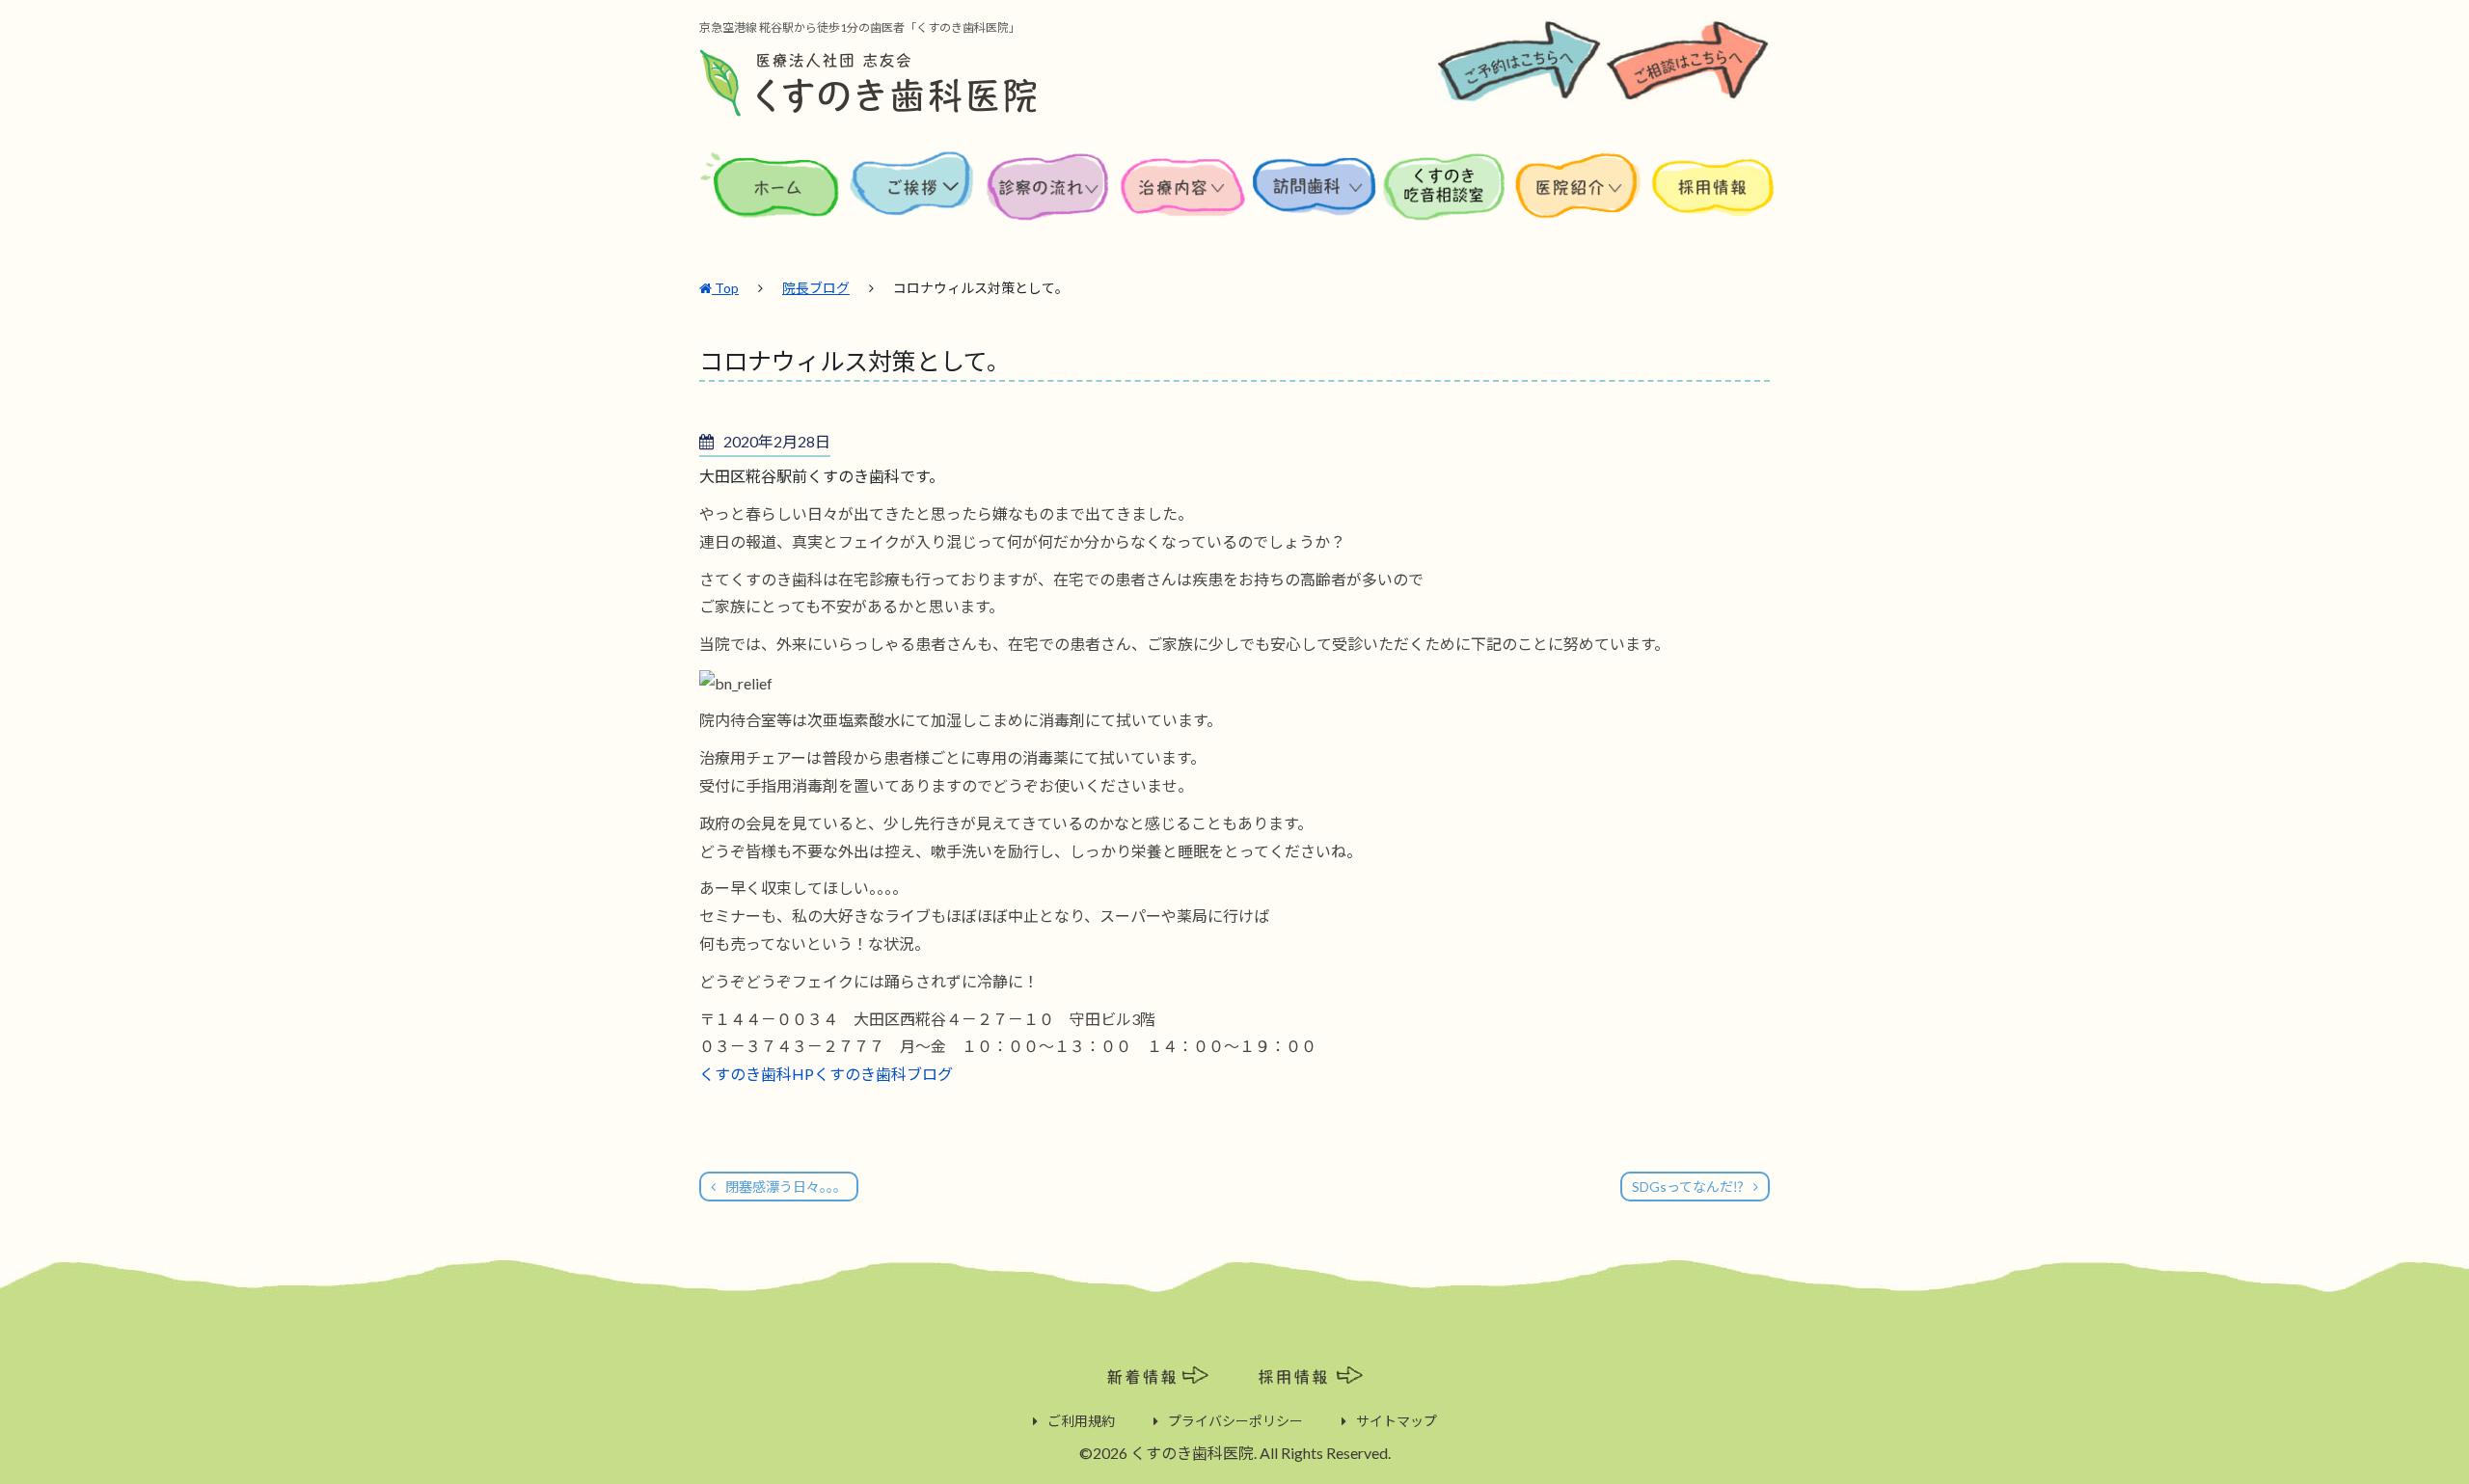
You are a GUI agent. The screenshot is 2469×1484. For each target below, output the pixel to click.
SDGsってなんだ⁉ (1688, 1187)
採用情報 (1712, 201)
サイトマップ (1397, 1421)
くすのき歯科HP (757, 1074)
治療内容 (1185, 201)
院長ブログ (816, 288)
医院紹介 (1582, 201)
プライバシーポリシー (1235, 1421)
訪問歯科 (1315, 201)
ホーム (773, 201)
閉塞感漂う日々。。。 (786, 1187)
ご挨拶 (913, 201)
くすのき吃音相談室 (1445, 201)
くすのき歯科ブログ (883, 1074)
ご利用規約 (1081, 1421)
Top (725, 288)
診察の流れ (1048, 201)
